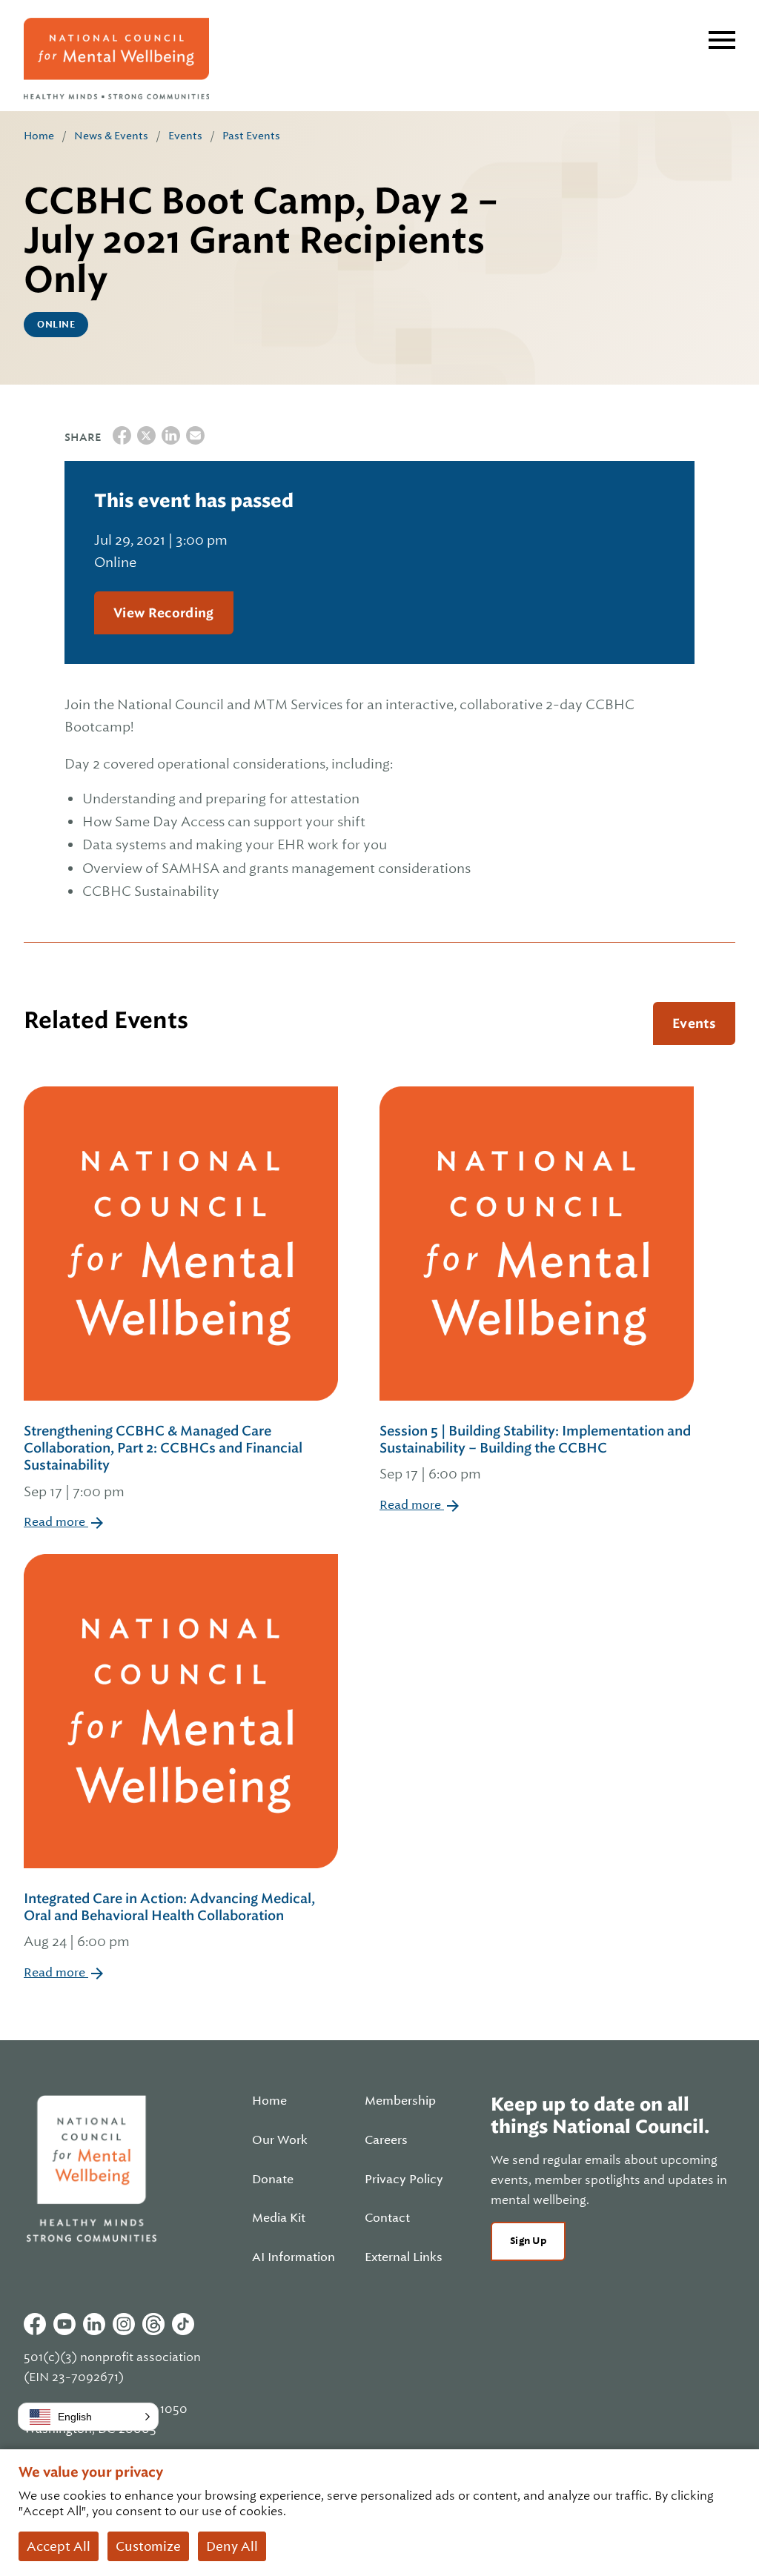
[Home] (116, 59)
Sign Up (528, 2241)
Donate (273, 2180)
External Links (404, 2257)
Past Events (251, 136)
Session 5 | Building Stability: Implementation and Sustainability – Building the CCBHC (535, 1453)
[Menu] (722, 40)
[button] (88, 2417)
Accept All (59, 2546)
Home (39, 136)
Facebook (35, 2324)
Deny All (232, 2546)
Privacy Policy (404, 2180)
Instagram (124, 2324)
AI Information (294, 2257)
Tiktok (183, 2324)
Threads (153, 2324)
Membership (400, 2101)
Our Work (280, 2140)
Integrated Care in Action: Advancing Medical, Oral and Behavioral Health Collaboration (169, 1920)
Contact (387, 2218)
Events (185, 136)
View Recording (164, 613)
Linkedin (94, 2324)
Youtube (64, 2324)
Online (56, 325)
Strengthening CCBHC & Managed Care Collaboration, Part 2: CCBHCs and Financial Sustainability (163, 1461)
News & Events (111, 136)
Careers (386, 2140)
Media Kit (279, 2218)
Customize (148, 2546)
